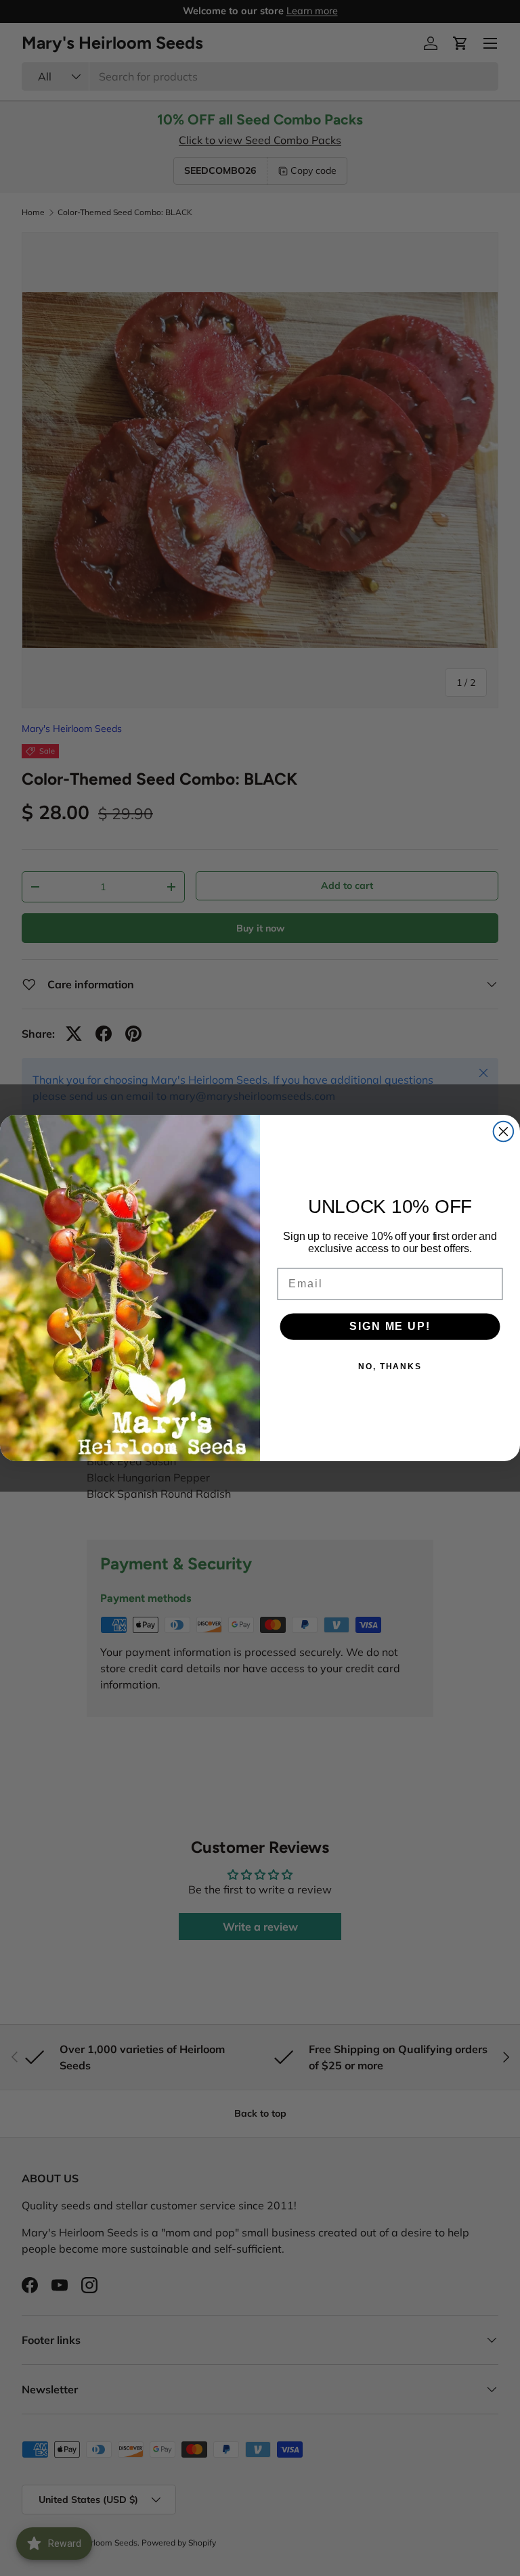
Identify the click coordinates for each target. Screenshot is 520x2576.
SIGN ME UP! (390, 1326)
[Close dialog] (504, 1132)
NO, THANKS (390, 1366)
